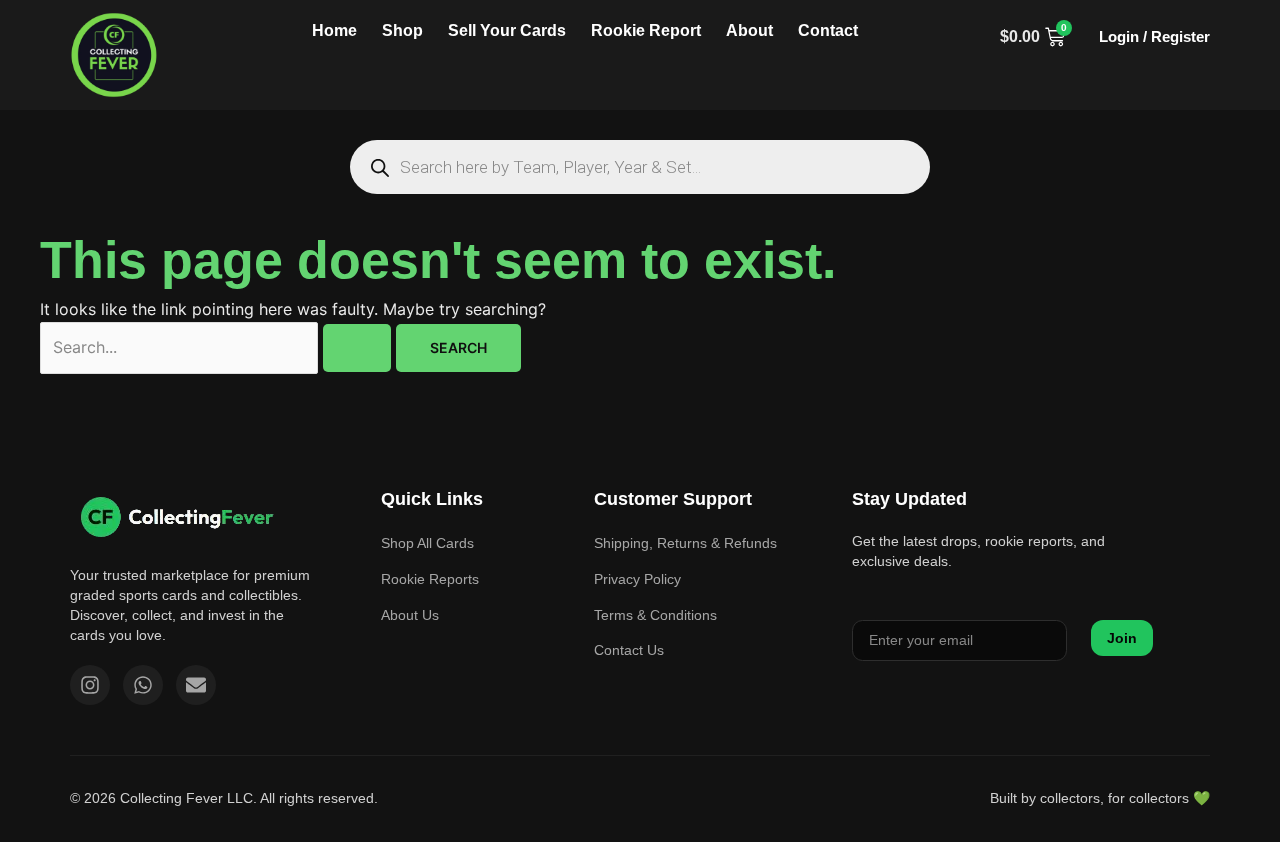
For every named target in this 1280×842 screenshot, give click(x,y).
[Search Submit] (357, 348)
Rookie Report (646, 30)
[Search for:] (218, 347)
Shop (402, 30)
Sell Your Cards (507, 30)
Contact (828, 30)
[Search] (379, 167)
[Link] (177, 516)
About (749, 30)
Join (1122, 638)
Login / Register (1154, 36)
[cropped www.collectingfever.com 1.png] (115, 55)
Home (334, 30)
